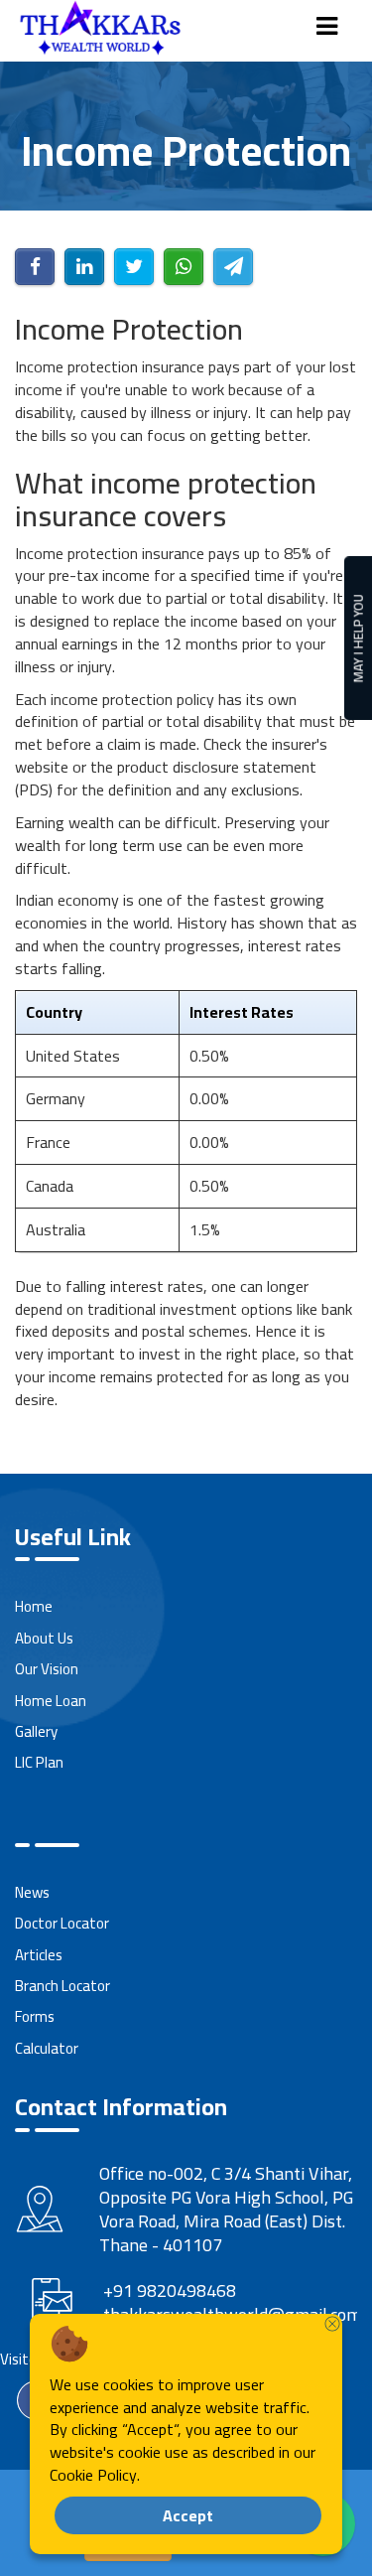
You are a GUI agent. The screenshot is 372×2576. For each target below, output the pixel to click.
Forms (35, 2016)
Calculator (47, 2048)
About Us (44, 1638)
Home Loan (51, 1701)
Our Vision (47, 1669)
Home (34, 1606)
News (32, 1892)
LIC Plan (39, 1762)
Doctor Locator (62, 1923)
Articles (39, 1955)
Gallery (36, 1731)
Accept (188, 2515)
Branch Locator (62, 1986)
